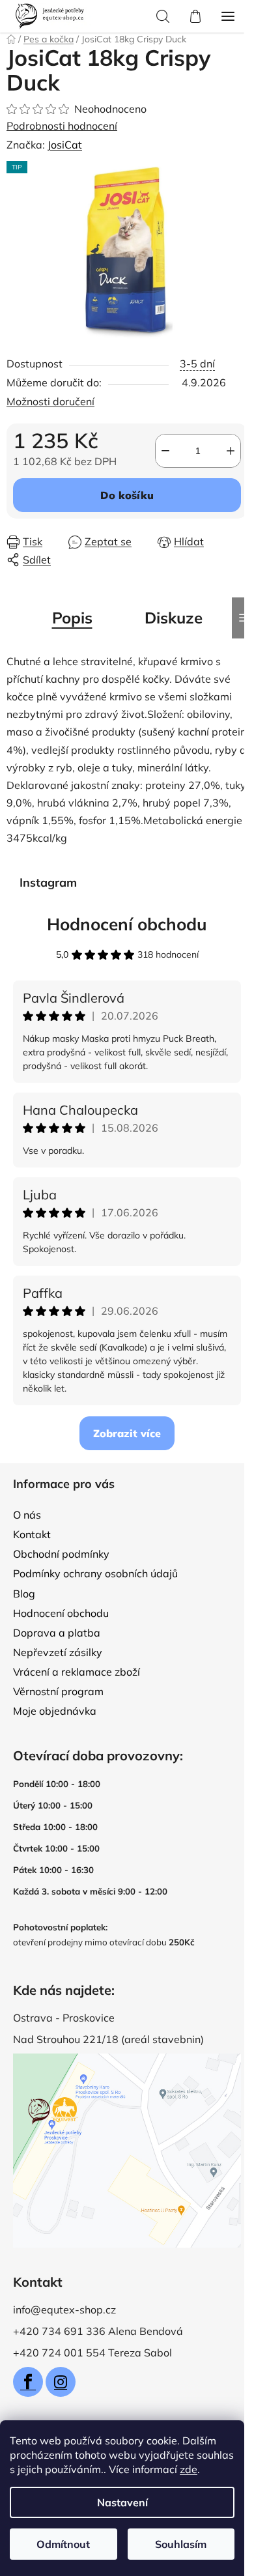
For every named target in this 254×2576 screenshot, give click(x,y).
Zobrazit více (127, 1433)
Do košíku (127, 495)
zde (189, 2469)
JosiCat (65, 145)
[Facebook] (28, 2382)
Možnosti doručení (50, 401)
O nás (27, 1515)
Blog (24, 1594)
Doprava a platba (57, 1633)
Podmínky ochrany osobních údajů (95, 1573)
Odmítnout (63, 2544)
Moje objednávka (55, 1711)
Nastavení (122, 2502)
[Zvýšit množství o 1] (231, 451)
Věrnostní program (58, 1691)
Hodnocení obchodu (127, 924)
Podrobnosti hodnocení (62, 126)
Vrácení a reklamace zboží (77, 1672)
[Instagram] (61, 2382)
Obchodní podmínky (61, 1554)
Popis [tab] (72, 618)
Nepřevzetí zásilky (58, 1652)
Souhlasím (181, 2544)
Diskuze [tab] (174, 618)
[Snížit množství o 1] (165, 451)
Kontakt (32, 1534)
